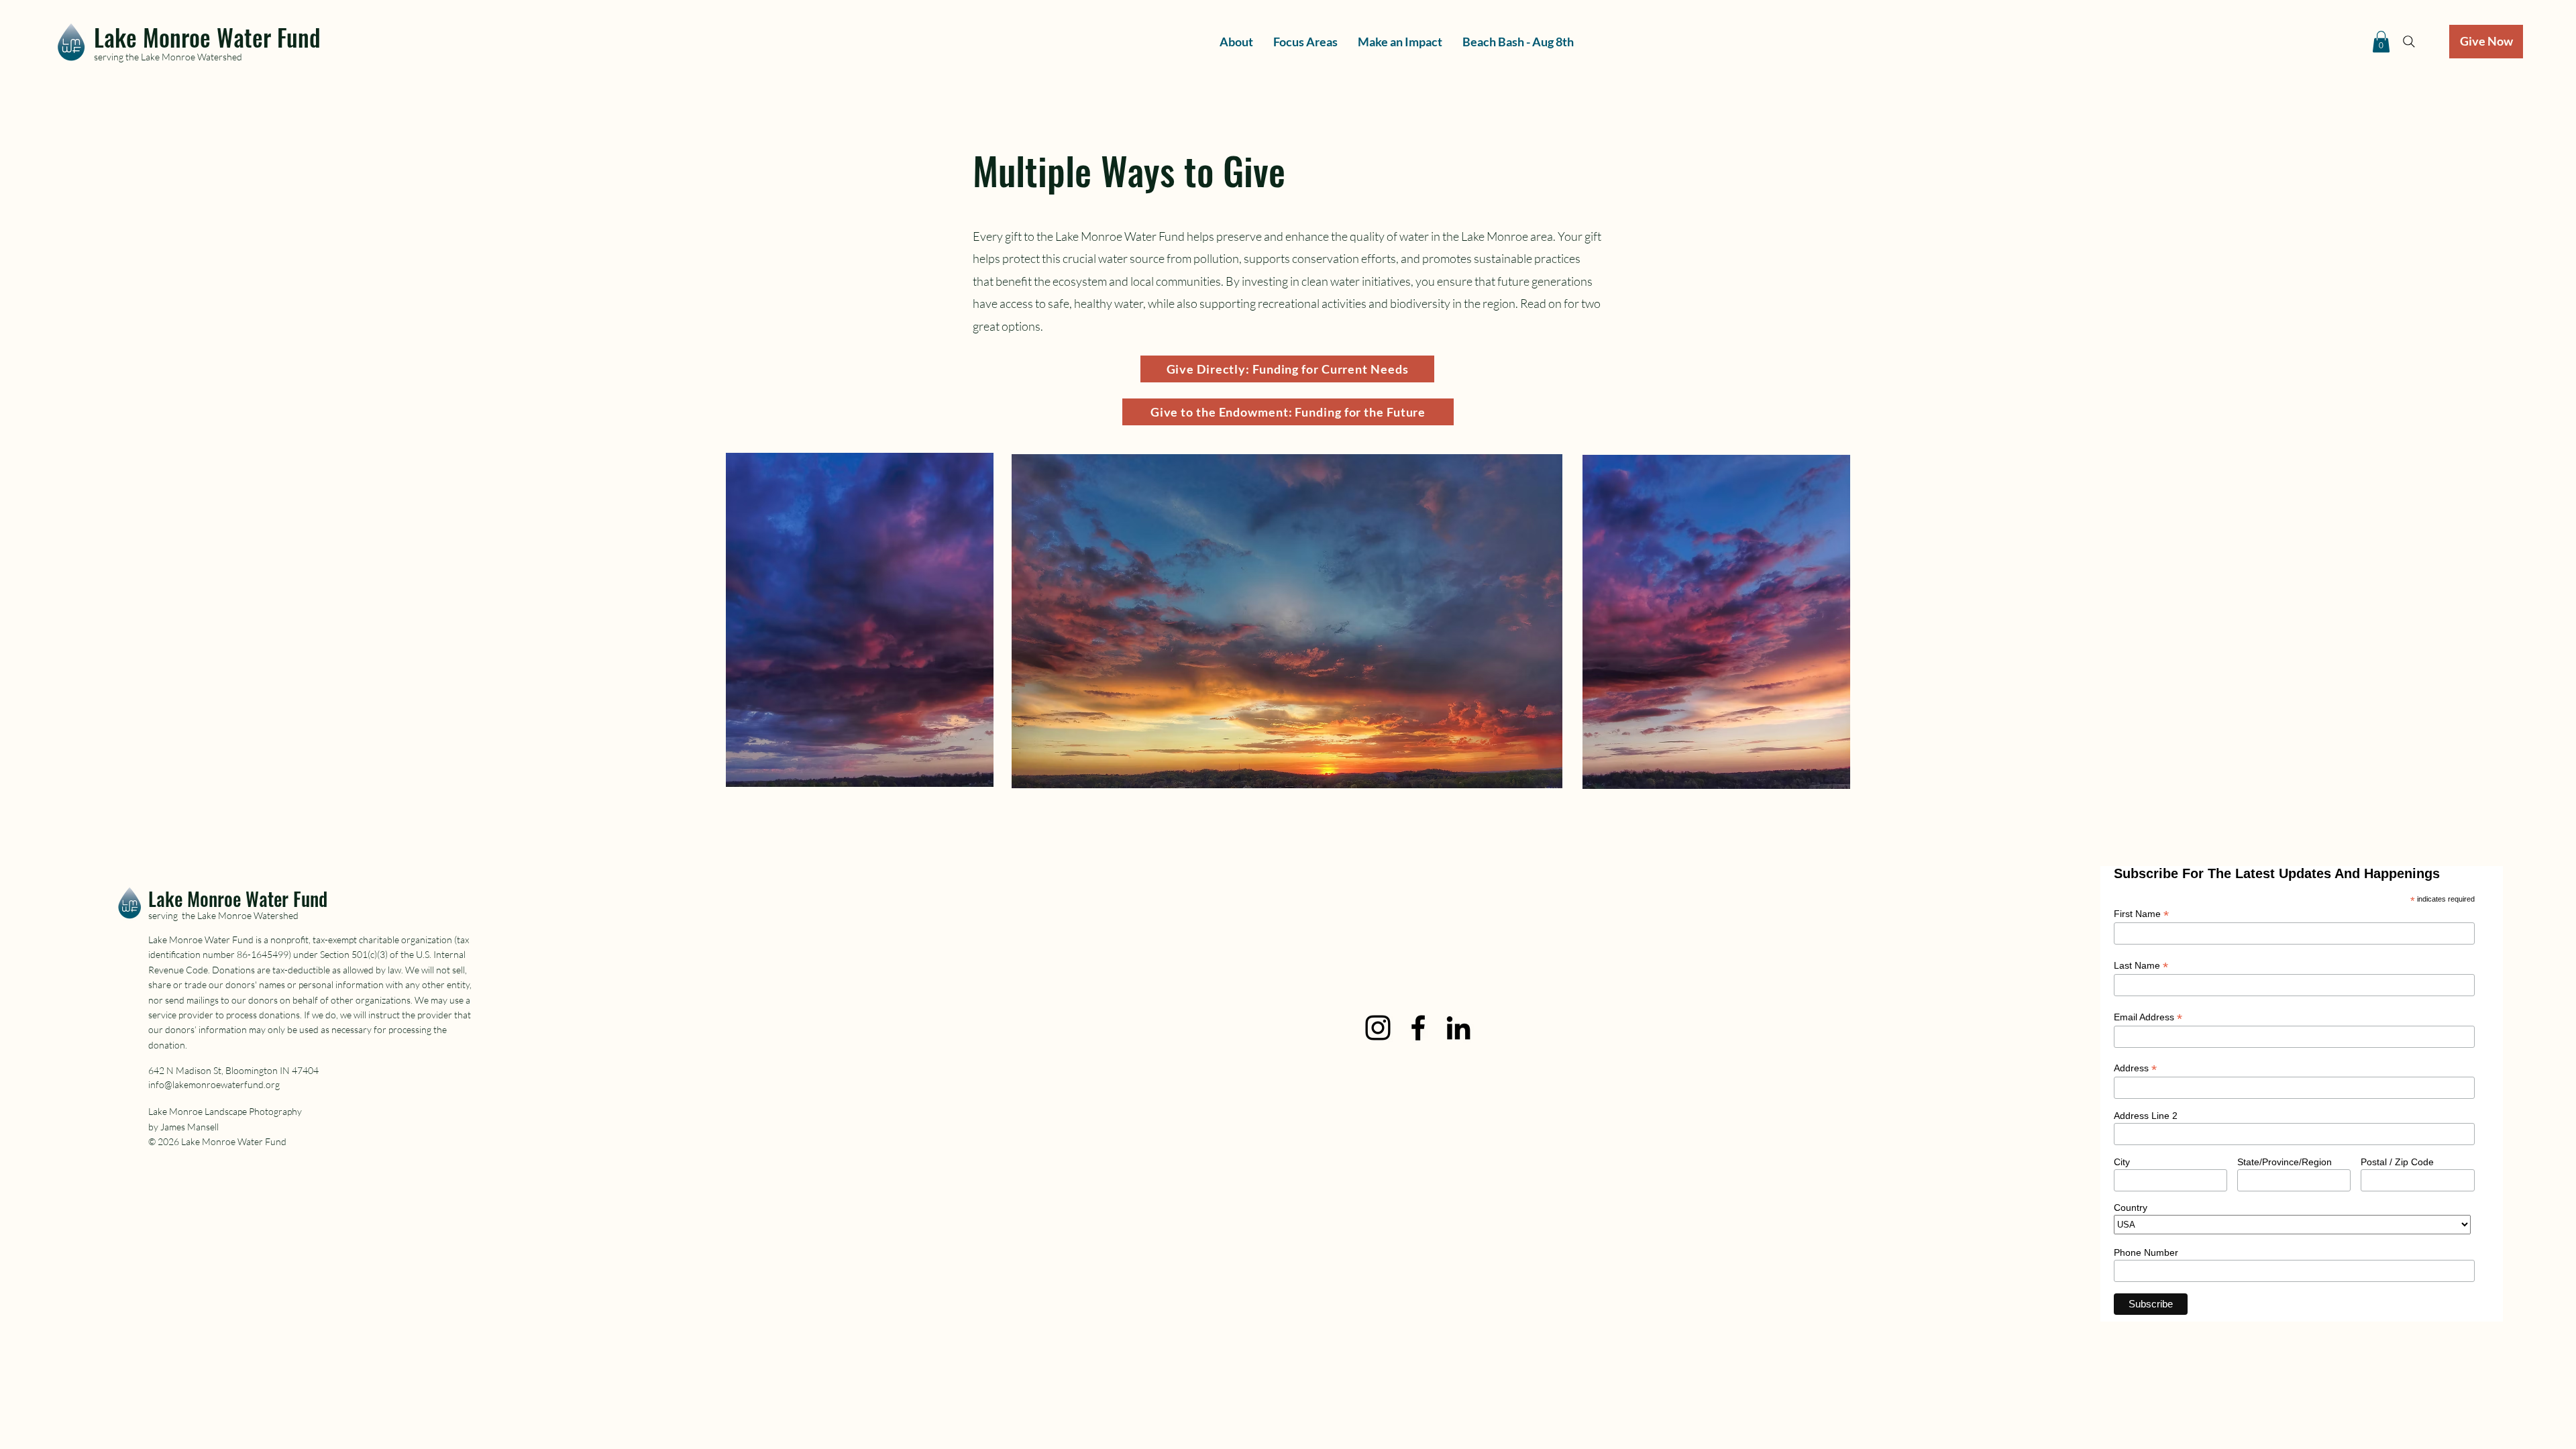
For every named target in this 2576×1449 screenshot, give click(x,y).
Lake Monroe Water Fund (207, 37)
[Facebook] (1418, 1028)
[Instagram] (1378, 1028)
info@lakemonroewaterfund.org (214, 1084)
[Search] (2409, 42)
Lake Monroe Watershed (192, 57)
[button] (2381, 42)
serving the (117, 57)
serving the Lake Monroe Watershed (223, 915)
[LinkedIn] (1458, 1028)
